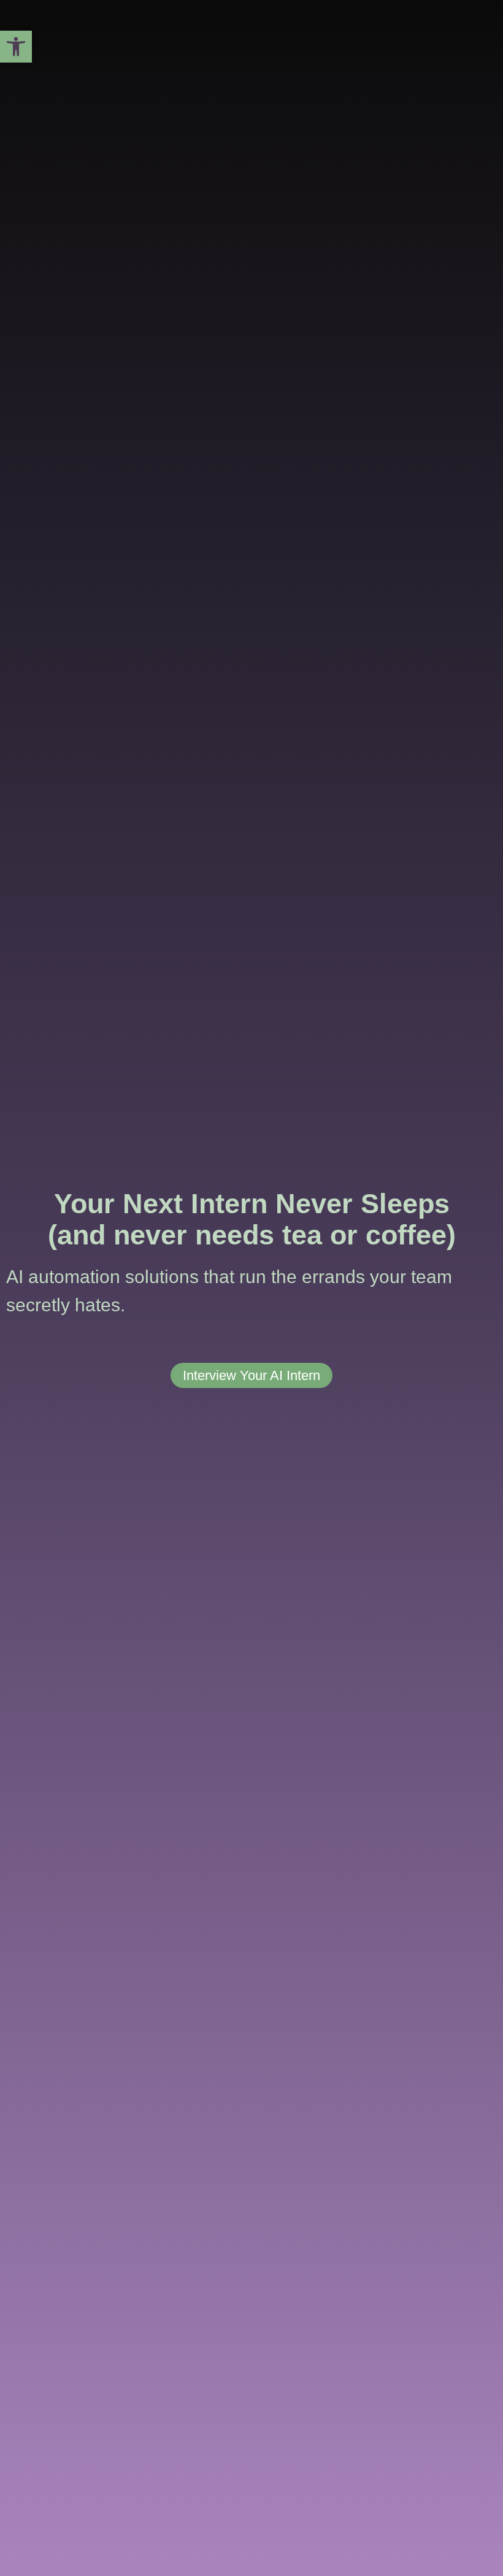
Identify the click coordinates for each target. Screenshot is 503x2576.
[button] (16, 47)
